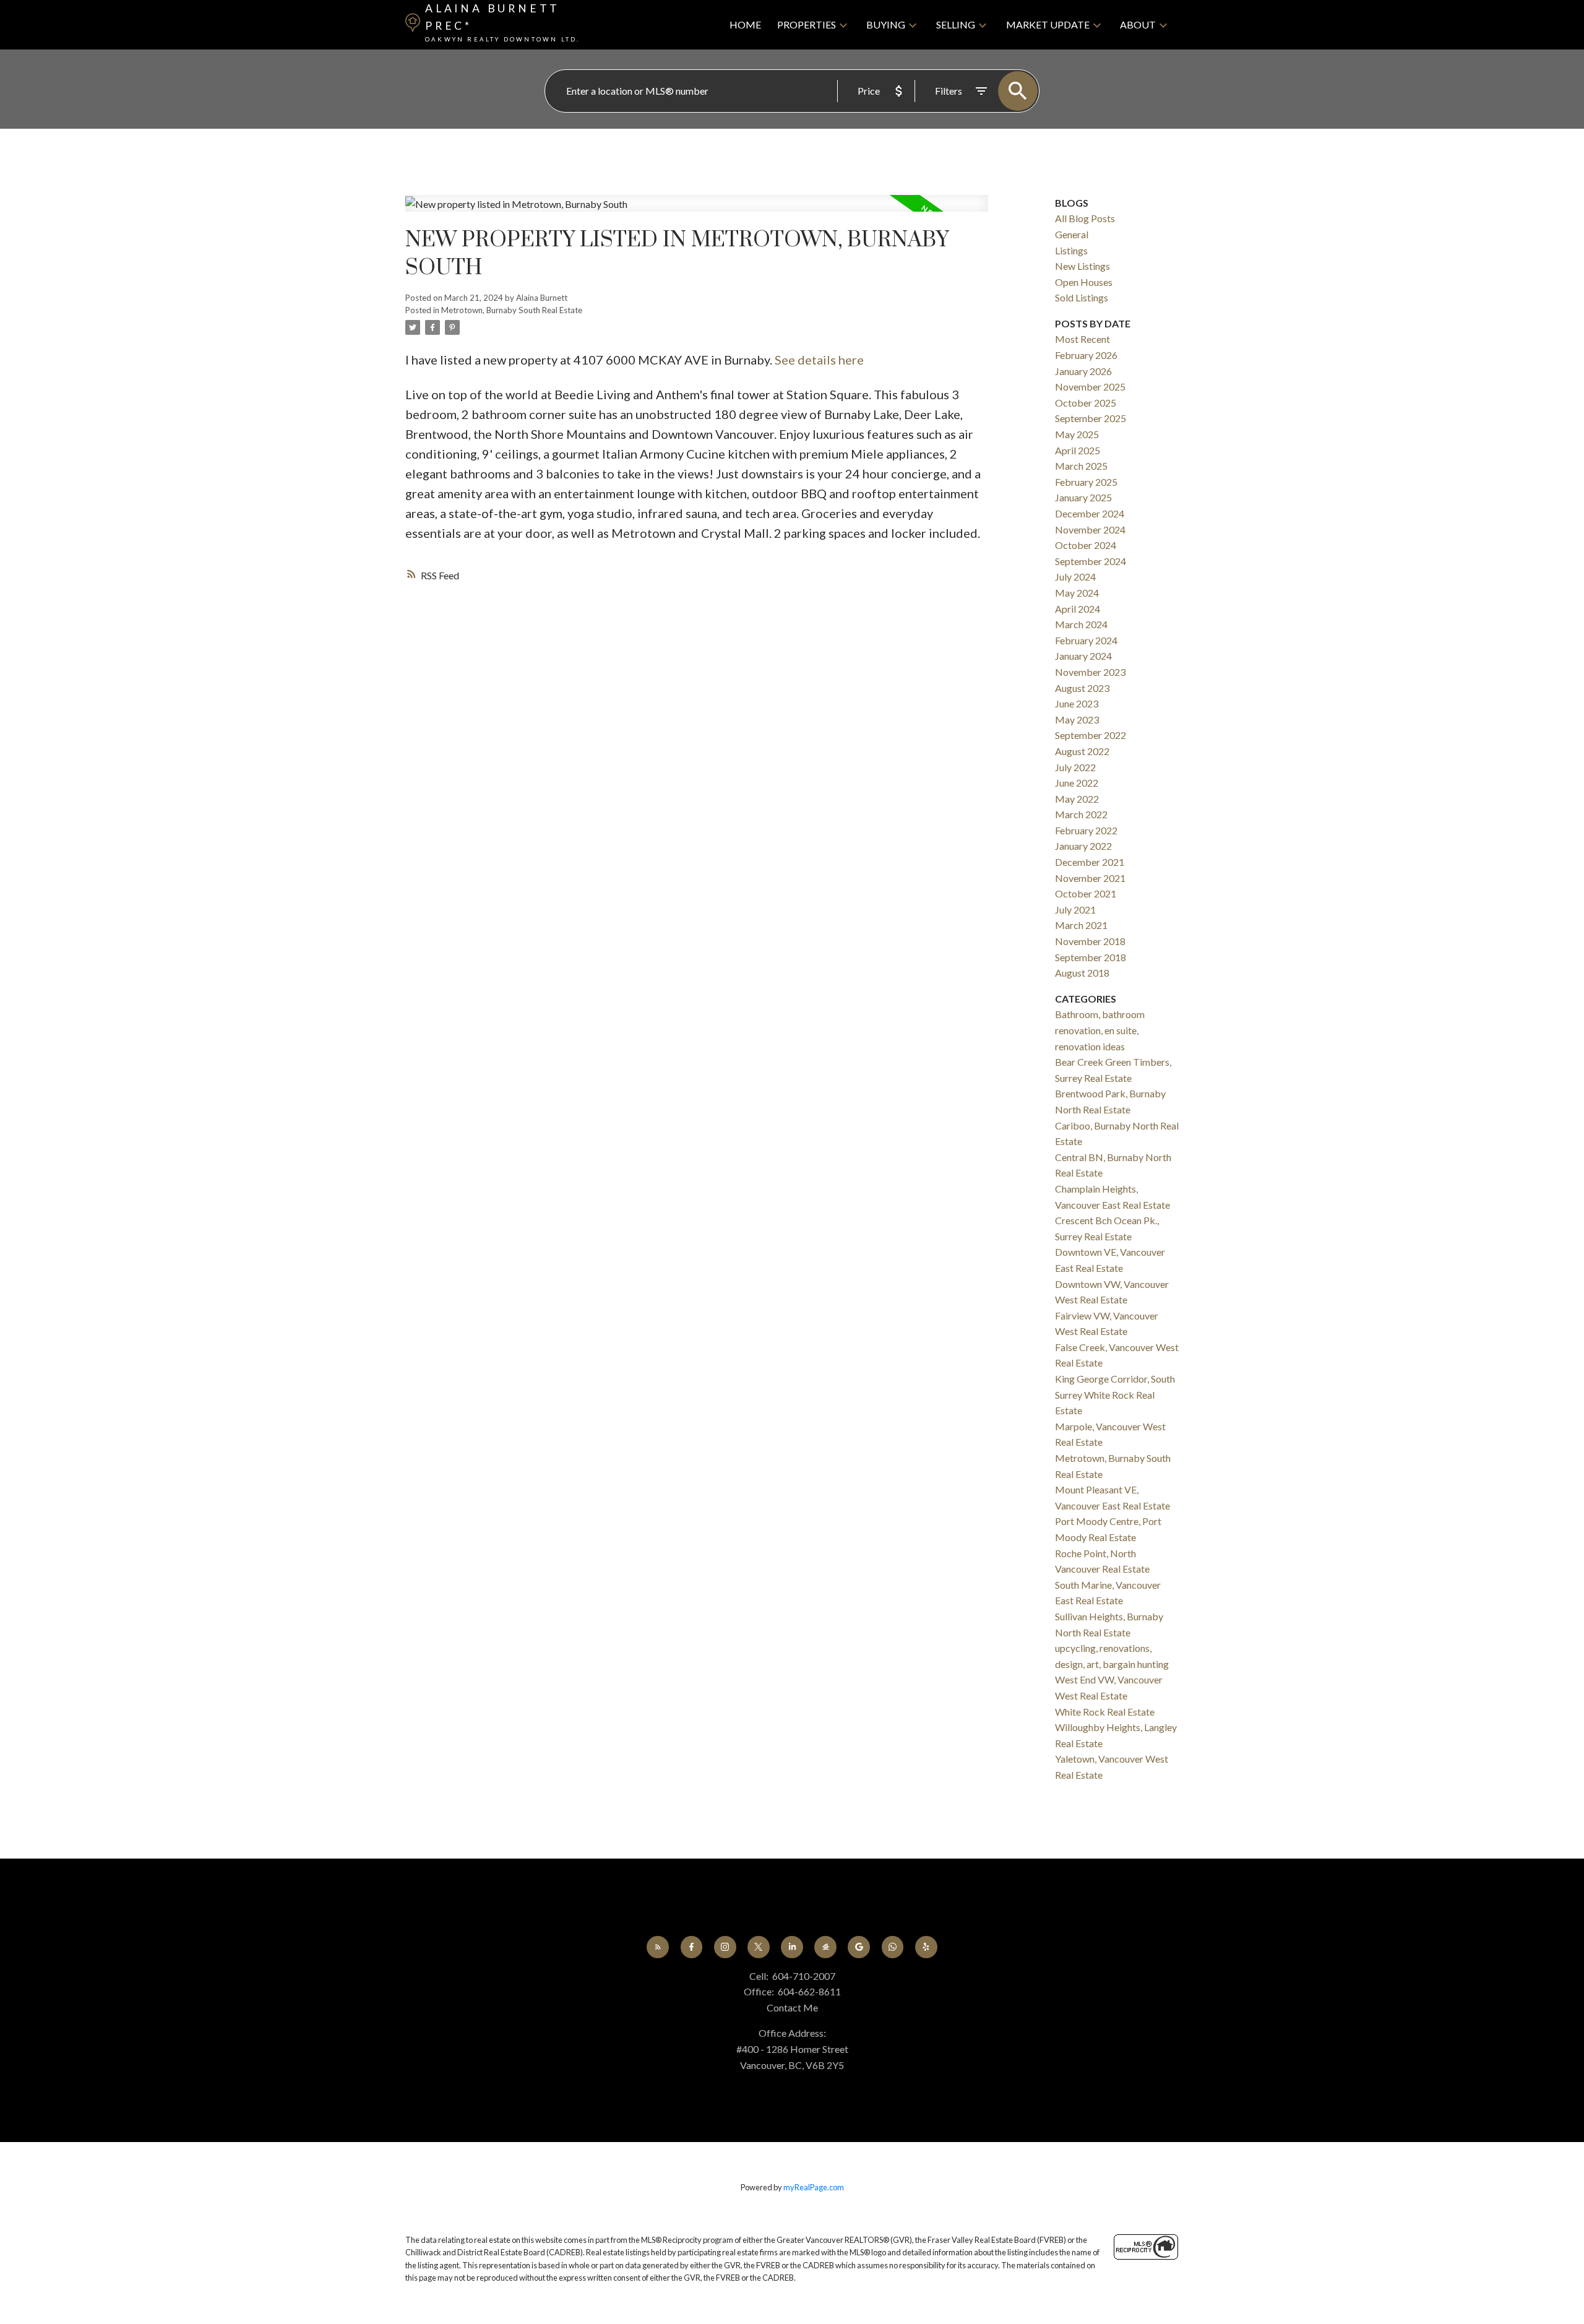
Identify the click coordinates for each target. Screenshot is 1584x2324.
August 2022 (1082, 751)
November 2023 (1090, 672)
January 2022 (1083, 846)
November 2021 (1090, 878)
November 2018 (1090, 941)
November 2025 (1090, 387)
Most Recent (1083, 339)
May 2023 (1077, 719)
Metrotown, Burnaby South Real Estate (512, 310)
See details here (819, 360)
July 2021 (1075, 909)
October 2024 (1086, 545)
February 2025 (1086, 482)
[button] (658, 1947)
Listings (1071, 250)
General (1072, 234)
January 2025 (1083, 497)
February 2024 (1086, 640)
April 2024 (1078, 609)
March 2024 (1081, 624)
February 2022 (1086, 830)
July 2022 (1075, 767)
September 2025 (1091, 418)
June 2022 (1077, 783)
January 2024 (1083, 656)
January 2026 (1083, 371)
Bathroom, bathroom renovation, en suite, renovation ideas (1100, 1030)
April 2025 (1078, 450)
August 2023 (1082, 688)
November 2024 (1090, 529)
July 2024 (1075, 577)
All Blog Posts (1085, 218)
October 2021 (1086, 893)
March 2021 (1081, 925)
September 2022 (1091, 735)
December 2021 (1090, 862)
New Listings (1083, 266)
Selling (956, 24)
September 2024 (1091, 561)
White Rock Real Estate (1105, 1712)
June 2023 (1077, 703)
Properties (807, 24)
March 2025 (1081, 466)
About (1138, 24)
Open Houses (1084, 282)
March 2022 (1081, 814)
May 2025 (1077, 434)
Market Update (1048, 24)
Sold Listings (1082, 297)
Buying (886, 24)
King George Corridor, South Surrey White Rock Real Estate (1115, 1394)
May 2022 (1077, 799)
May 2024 (1077, 593)
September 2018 (1091, 957)
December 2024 (1090, 513)
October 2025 (1086, 403)
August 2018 (1082, 973)
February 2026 (1086, 355)
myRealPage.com (814, 2187)
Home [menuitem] (745, 24)
